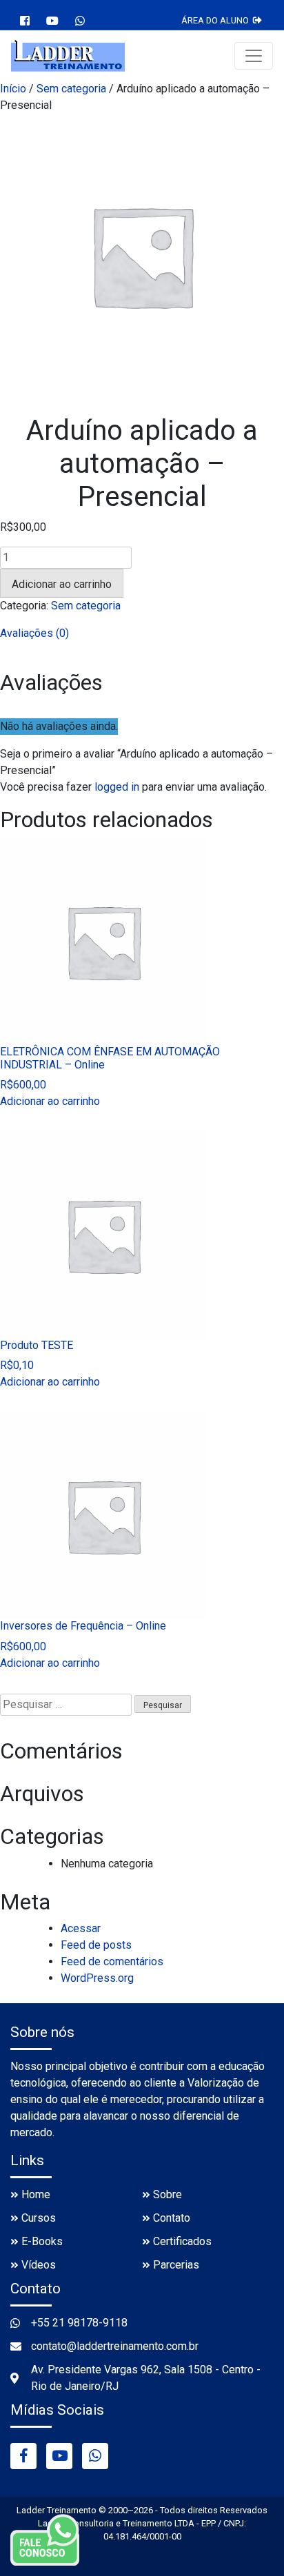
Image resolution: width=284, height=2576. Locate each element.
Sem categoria (71, 89)
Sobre (168, 2194)
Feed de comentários (112, 1961)
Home (36, 2194)
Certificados (182, 2241)
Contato (172, 2218)
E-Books (42, 2241)
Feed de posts (96, 1945)
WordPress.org (97, 1978)
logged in (117, 787)
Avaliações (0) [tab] (34, 633)
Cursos (39, 2218)
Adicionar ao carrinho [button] (50, 1101)
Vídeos (39, 2265)
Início (13, 89)
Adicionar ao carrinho (62, 584)
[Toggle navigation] (254, 56)
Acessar (81, 1928)
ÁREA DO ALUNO (217, 20)
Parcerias (176, 2265)
